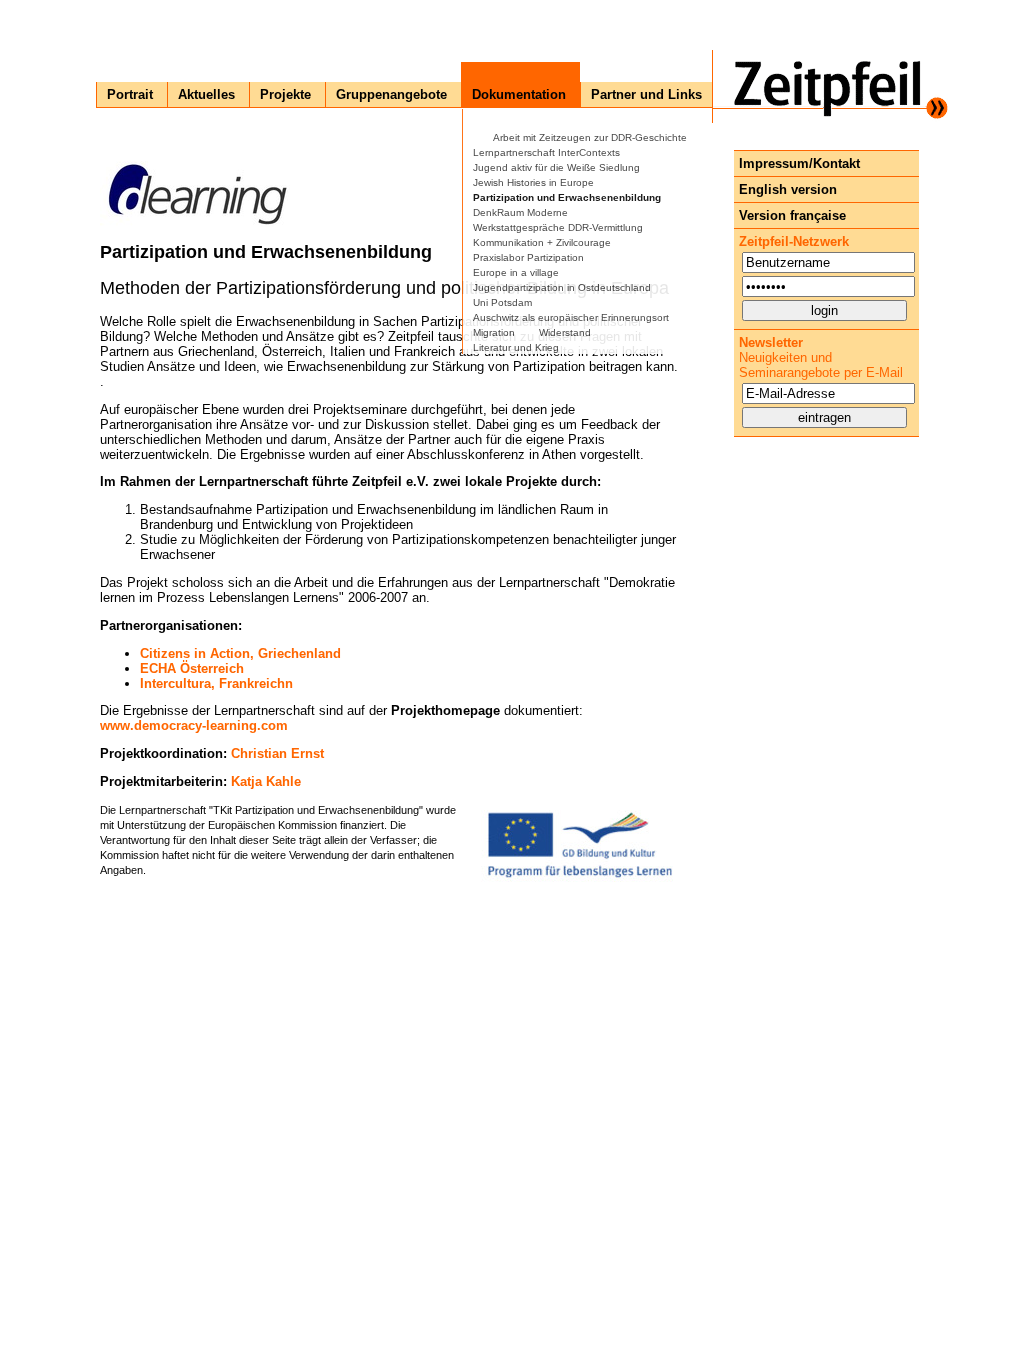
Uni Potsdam (502, 302)
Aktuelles (206, 94)
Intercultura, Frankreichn (216, 683)
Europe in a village (516, 272)
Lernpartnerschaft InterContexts (546, 152)
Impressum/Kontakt (799, 163)
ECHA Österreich (192, 668)
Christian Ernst (277, 753)
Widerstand (565, 332)
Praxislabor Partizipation (528, 257)
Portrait (130, 94)
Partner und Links (646, 94)
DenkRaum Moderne (520, 212)
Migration (494, 332)
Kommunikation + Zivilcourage (542, 242)
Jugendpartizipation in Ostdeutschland (562, 287)
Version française (792, 215)
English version (788, 189)
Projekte (285, 94)
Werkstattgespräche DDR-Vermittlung (558, 227)
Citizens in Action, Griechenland (240, 653)
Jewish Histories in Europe (533, 182)
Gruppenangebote (391, 94)
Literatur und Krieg (516, 347)
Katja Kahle (266, 781)
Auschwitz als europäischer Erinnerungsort (571, 317)
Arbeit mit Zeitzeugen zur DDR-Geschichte (590, 137)
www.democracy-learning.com (194, 725)
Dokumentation (519, 94)
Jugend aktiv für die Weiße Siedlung (556, 167)
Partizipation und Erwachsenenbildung (567, 197)
